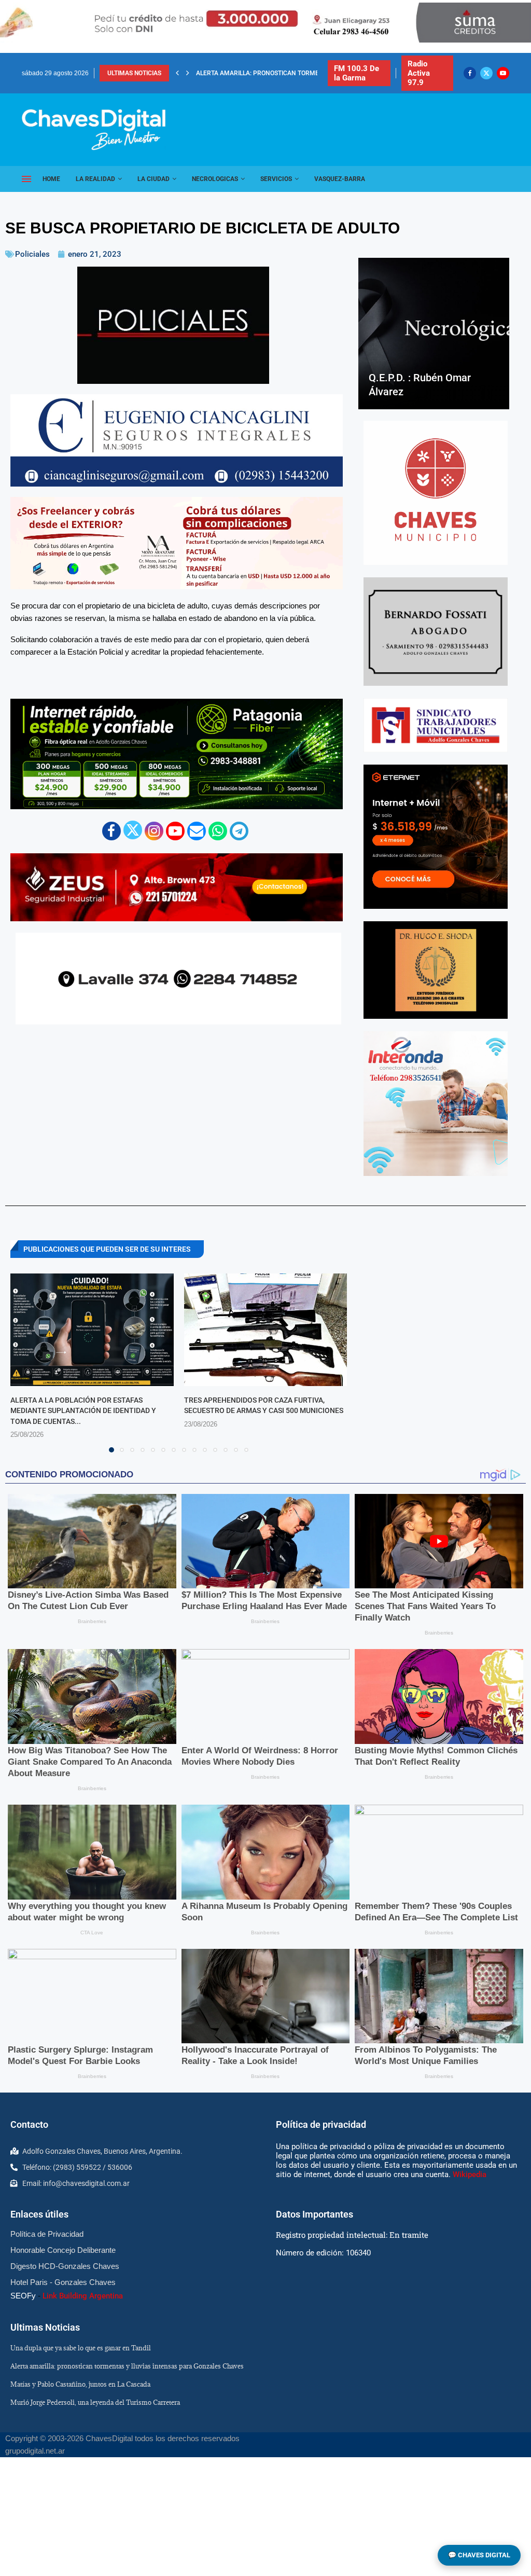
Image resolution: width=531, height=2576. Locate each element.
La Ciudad (153, 179)
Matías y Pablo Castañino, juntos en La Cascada (276, 73)
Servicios (276, 179)
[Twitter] (486, 73)
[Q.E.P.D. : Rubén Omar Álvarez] (434, 333)
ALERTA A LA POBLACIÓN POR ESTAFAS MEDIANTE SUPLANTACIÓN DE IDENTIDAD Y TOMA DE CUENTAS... (83, 1411)
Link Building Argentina (83, 2296)
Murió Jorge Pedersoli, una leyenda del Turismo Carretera (95, 2402)
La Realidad (95, 179)
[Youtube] (503, 73)
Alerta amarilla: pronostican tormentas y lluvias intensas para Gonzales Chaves (127, 2366)
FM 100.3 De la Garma (357, 73)
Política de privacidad (321, 2124)
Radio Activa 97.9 (419, 73)
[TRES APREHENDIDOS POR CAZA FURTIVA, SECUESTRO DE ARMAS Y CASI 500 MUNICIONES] (266, 1330)
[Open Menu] (26, 179)
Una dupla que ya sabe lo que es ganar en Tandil (81, 2348)
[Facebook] (470, 73)
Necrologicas (215, 179)
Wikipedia (470, 2175)
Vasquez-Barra (340, 179)
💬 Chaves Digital (479, 2555)
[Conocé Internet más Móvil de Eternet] (436, 837)
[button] (177, 73)
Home (51, 179)
